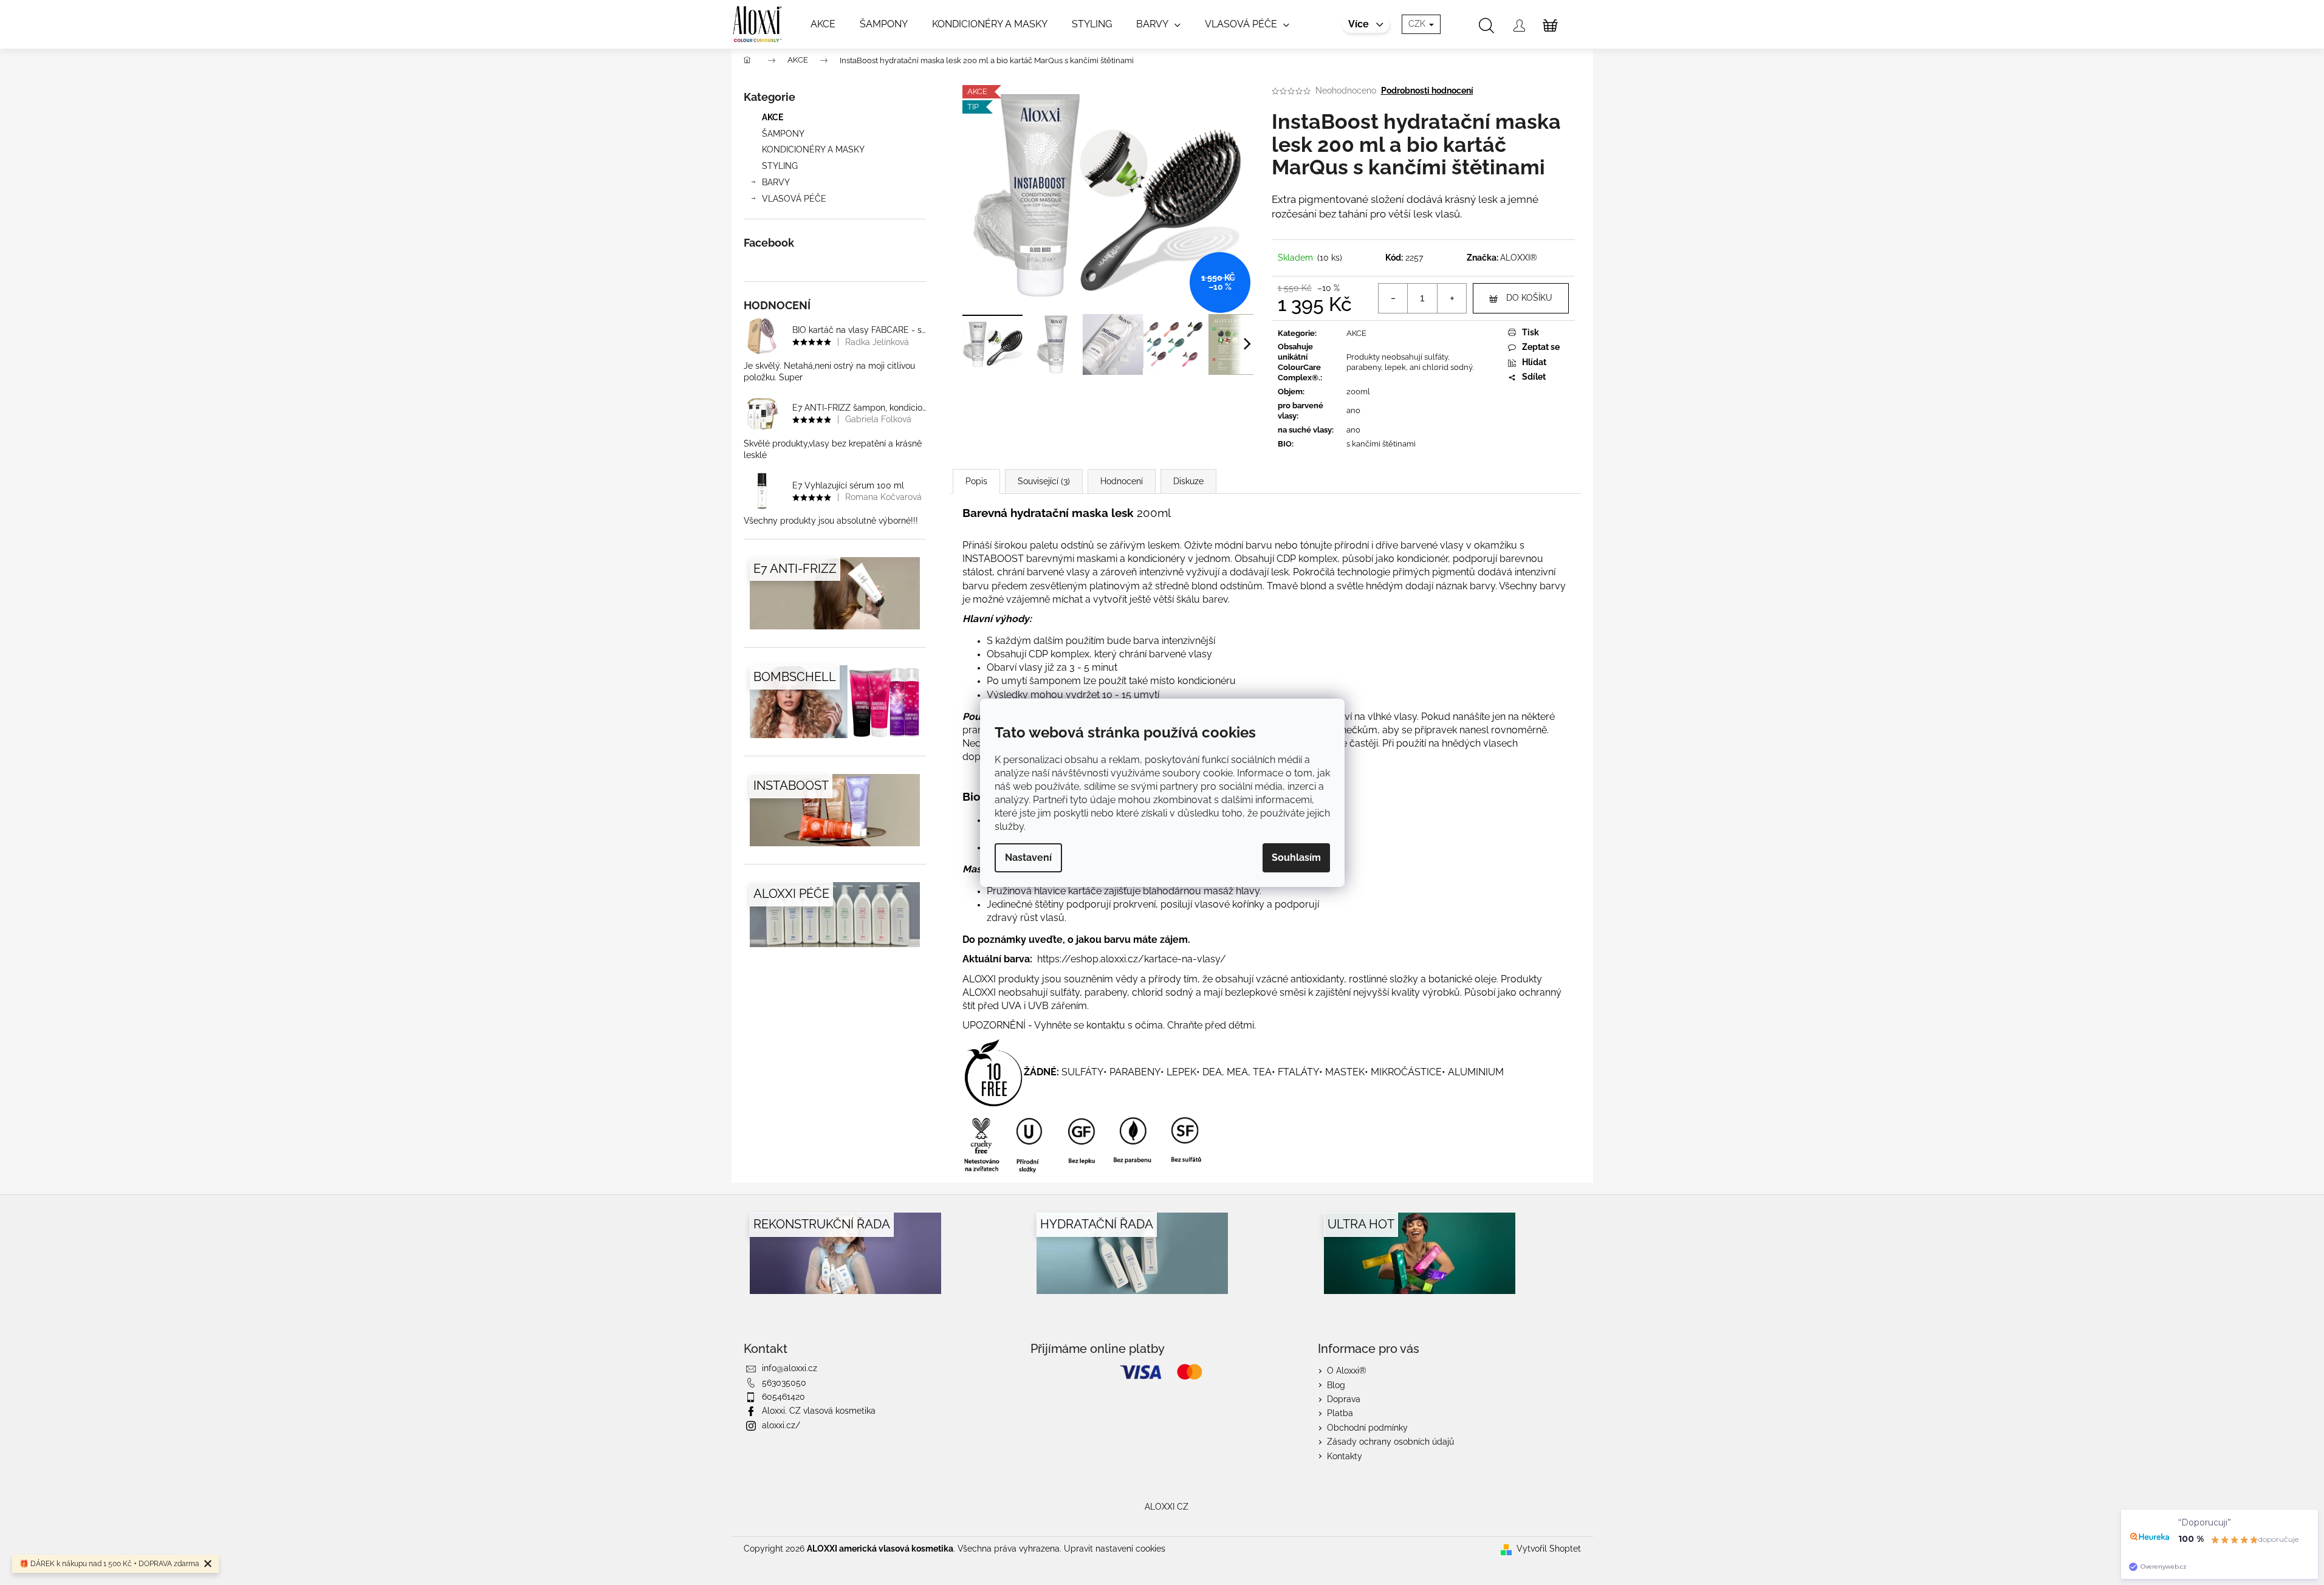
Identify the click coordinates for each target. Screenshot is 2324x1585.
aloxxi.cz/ (781, 1425)
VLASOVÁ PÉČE (794, 199)
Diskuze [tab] (1188, 481)
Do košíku (1529, 298)
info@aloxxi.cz (790, 1368)
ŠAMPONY (783, 134)
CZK (1418, 24)
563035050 (784, 1383)
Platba (1340, 1413)
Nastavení (1028, 858)
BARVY (776, 182)
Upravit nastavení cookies (1115, 1549)
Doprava (1344, 1399)
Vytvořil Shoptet (1549, 1549)
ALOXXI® (1519, 258)
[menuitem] (823, 24)
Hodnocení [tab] (1122, 481)
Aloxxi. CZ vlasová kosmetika (819, 1411)
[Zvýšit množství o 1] (1452, 298)
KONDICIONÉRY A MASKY (813, 149)
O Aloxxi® (1347, 1371)
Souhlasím (1296, 858)
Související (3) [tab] (1044, 481)
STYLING (780, 166)
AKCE (773, 117)
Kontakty (1345, 1456)
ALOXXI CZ (1167, 1507)
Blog (1336, 1385)
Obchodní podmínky (1367, 1428)
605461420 (783, 1397)
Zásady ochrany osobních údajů (1390, 1442)
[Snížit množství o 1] (1393, 298)
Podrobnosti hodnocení (1427, 91)
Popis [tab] (976, 481)
